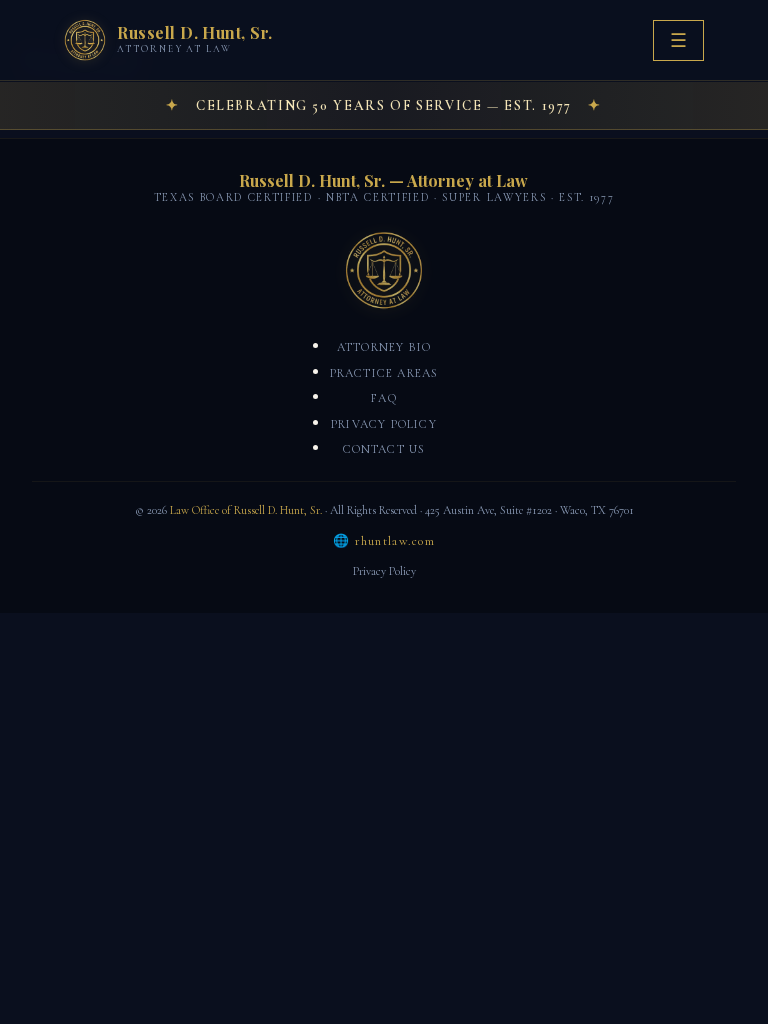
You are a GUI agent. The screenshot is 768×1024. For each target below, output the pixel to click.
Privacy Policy (384, 424)
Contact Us (384, 449)
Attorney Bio (384, 347)
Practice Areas (384, 373)
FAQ (384, 398)
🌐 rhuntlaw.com (384, 541)
